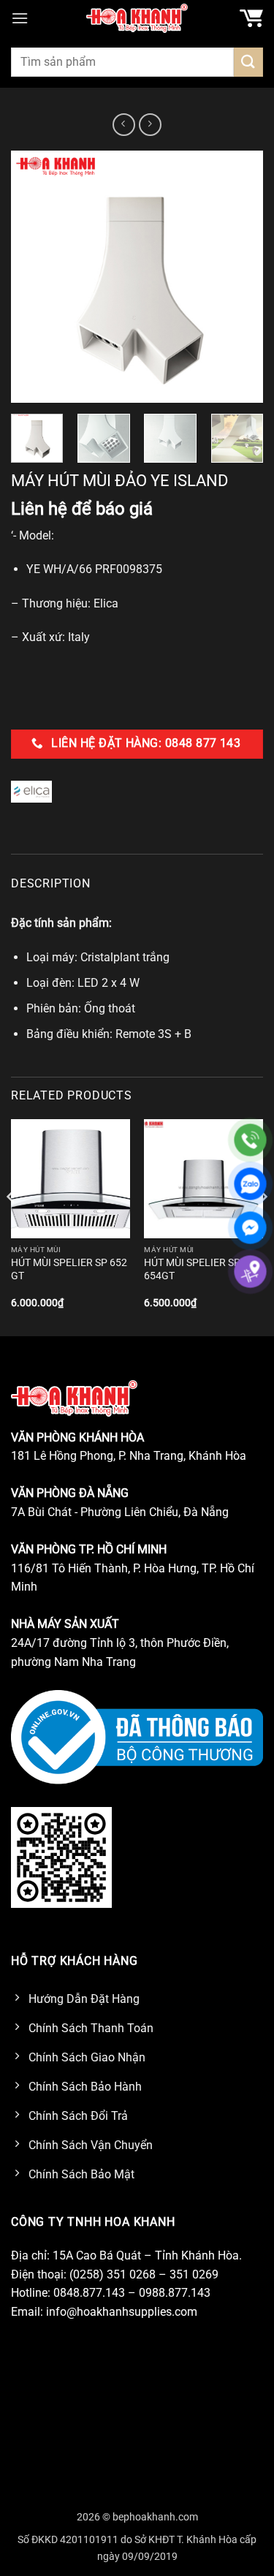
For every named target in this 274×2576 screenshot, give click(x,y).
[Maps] (250, 1272)
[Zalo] (250, 1184)
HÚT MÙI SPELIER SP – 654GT (197, 1269)
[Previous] (34, 277)
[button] (20, 18)
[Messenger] (250, 1228)
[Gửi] (248, 62)
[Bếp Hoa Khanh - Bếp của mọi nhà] (137, 18)
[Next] (240, 277)
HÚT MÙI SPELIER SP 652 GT (69, 1269)
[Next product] (124, 125)
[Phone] (250, 1140)
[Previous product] (150, 125)
